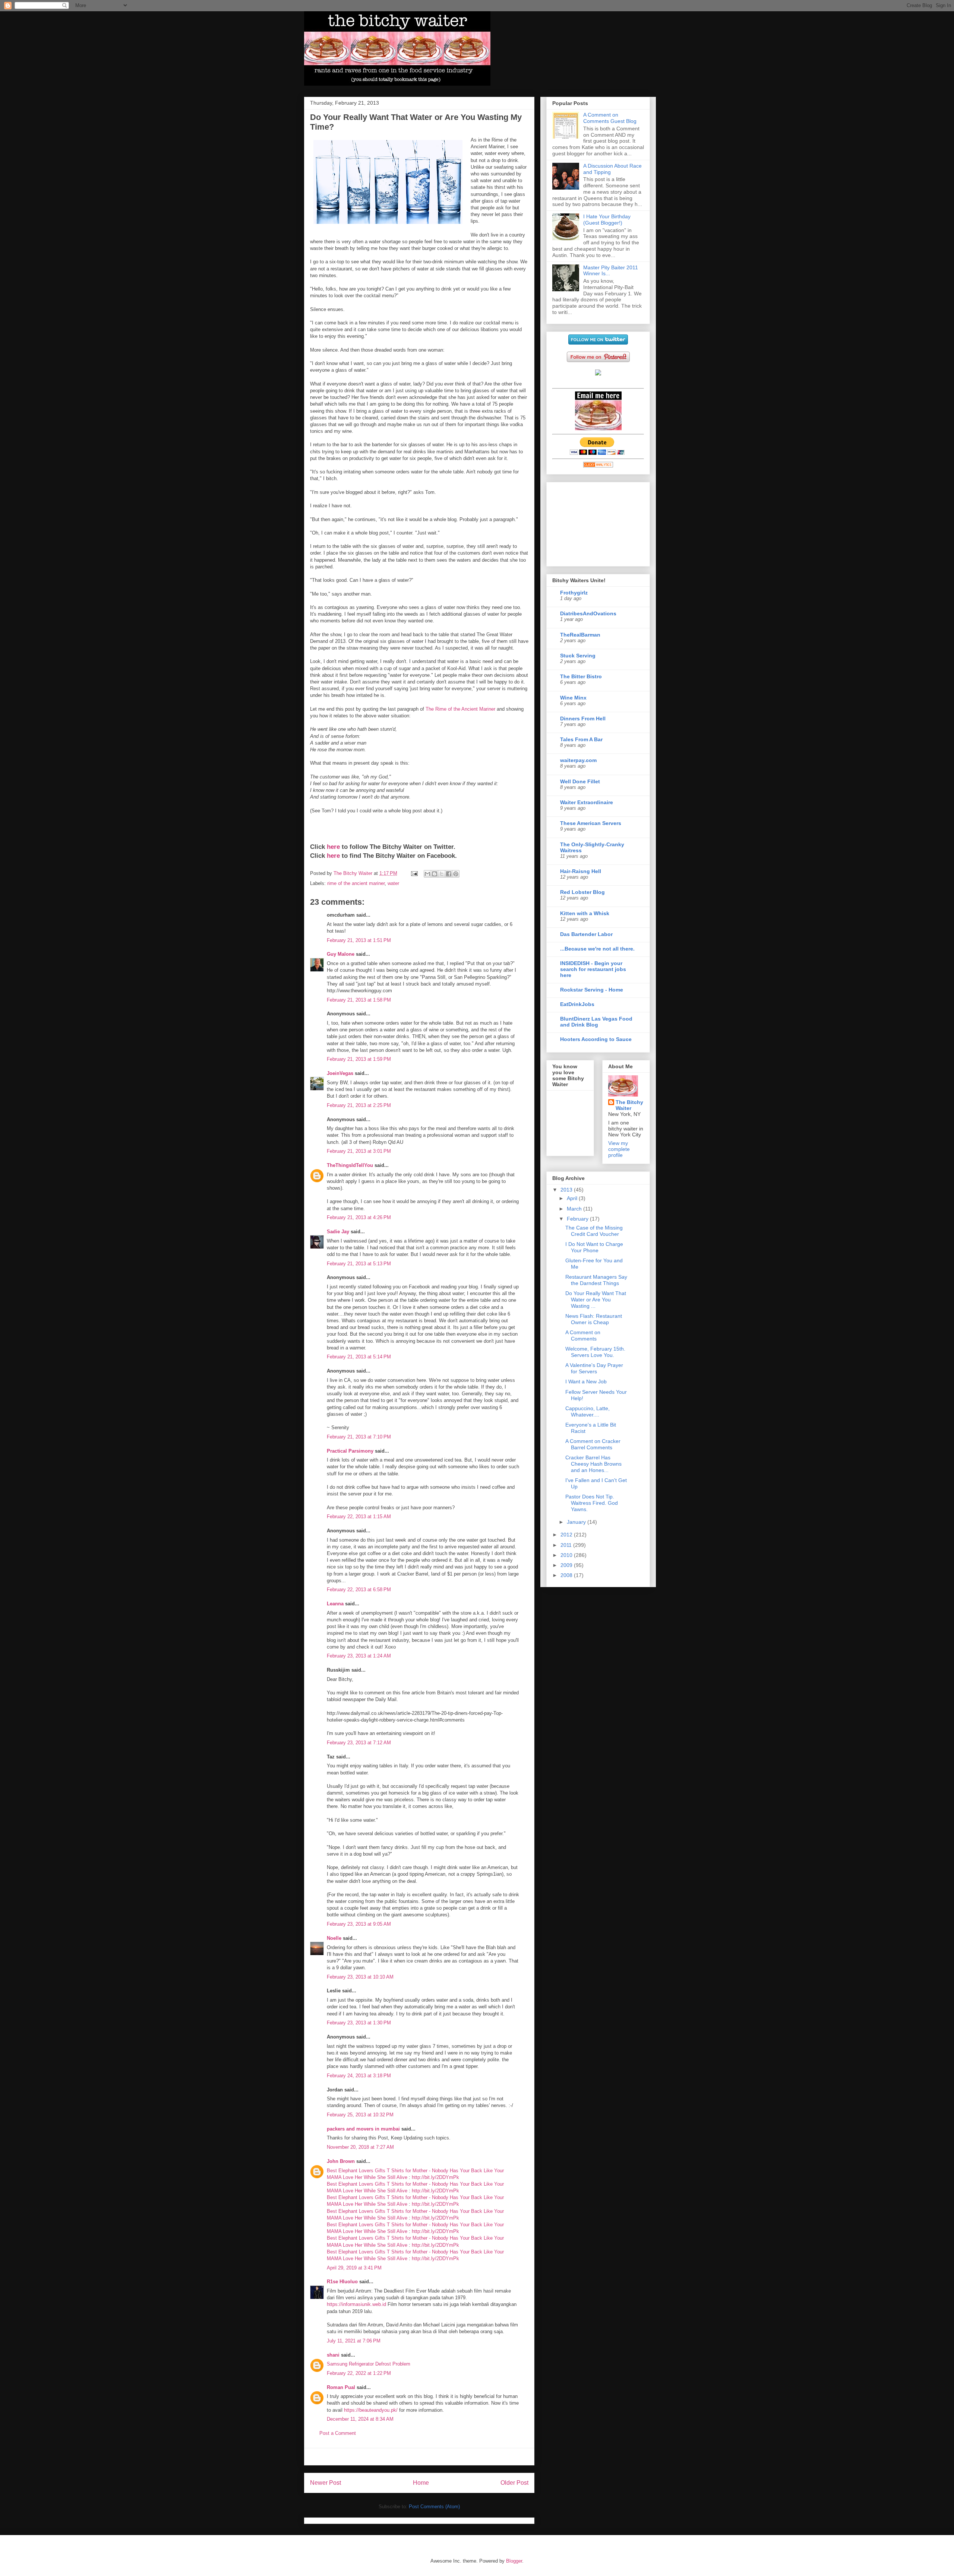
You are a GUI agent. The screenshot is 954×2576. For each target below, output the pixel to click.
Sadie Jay (338, 1232)
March (575, 1209)
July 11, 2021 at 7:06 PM (354, 2341)
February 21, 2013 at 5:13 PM (359, 1264)
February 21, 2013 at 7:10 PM (359, 1437)
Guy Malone (341, 954)
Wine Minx (573, 698)
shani (333, 2355)
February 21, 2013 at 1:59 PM (359, 1059)
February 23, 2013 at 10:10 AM (360, 1977)
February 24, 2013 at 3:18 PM (359, 2076)
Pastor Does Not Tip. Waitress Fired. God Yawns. (592, 1503)
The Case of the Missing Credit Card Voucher (594, 1231)
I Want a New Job (586, 1381)
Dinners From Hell (583, 718)
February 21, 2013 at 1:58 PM (359, 1000)
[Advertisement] (419, 2457)
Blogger (514, 2561)
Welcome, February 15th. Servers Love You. (595, 1352)
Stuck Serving (578, 656)
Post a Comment (338, 2433)
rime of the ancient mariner (356, 883)
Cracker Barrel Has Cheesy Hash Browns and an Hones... (593, 1464)
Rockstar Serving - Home (592, 990)
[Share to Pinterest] (456, 874)
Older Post (514, 2483)
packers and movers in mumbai (363, 2129)
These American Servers (591, 823)
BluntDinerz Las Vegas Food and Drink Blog (596, 1022)
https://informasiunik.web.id (356, 2304)
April (573, 1198)
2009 (567, 1565)
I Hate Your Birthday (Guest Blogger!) (607, 220)
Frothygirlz (574, 593)
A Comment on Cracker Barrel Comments (593, 1444)
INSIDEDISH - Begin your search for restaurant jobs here (593, 969)
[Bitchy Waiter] (598, 374)
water (393, 883)
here (333, 847)
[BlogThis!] (435, 874)
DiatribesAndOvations (588, 613)
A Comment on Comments (583, 1335)
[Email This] (427, 874)
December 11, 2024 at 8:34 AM (360, 2419)
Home (421, 2483)
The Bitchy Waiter (629, 1105)
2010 (567, 1555)
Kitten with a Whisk (585, 913)
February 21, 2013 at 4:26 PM (359, 1217)
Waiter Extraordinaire (587, 802)
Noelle (334, 1938)
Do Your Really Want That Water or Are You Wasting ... (596, 1300)
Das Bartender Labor (586, 934)
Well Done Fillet (580, 781)
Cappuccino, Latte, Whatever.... (587, 1411)
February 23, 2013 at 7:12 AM (359, 1743)
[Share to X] (442, 874)
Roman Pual (341, 2387)
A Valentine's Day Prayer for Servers (594, 1368)
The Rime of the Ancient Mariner (460, 709)
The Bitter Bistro (581, 676)
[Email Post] (414, 873)
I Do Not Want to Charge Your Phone (594, 1247)
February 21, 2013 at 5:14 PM (359, 1357)
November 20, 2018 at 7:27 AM (360, 2147)
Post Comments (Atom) (434, 2507)
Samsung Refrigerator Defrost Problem (369, 2364)
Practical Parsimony (350, 1451)
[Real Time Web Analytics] (598, 466)
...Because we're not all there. (597, 949)
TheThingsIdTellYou (350, 1165)
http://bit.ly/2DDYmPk (435, 2177)
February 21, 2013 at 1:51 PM (359, 940)
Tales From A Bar (581, 739)
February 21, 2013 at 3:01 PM (359, 1151)
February (578, 1219)
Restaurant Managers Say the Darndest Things (596, 1280)
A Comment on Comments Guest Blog (610, 118)
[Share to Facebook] (449, 874)
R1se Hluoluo (342, 2282)
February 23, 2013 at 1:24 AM (359, 1656)
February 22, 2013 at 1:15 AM (359, 1517)
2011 (567, 1545)
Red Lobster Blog (582, 892)
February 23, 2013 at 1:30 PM (359, 2023)
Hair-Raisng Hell (581, 871)
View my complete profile (619, 1149)
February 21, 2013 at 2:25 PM (359, 1105)
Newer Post (326, 2483)
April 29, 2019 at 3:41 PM (354, 2268)
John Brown (341, 2161)
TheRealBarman (580, 635)
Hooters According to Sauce (596, 1039)
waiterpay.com (578, 760)
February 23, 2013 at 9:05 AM (359, 1924)
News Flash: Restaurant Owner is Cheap (594, 1319)
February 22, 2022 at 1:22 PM (359, 2373)
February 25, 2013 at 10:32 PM (360, 2115)
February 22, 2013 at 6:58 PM (359, 1590)
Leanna (335, 1604)
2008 (567, 1575)
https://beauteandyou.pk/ (371, 2410)
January (577, 1522)
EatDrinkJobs (577, 1004)
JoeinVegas (340, 1073)
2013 (567, 1190)
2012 (567, 1535)
